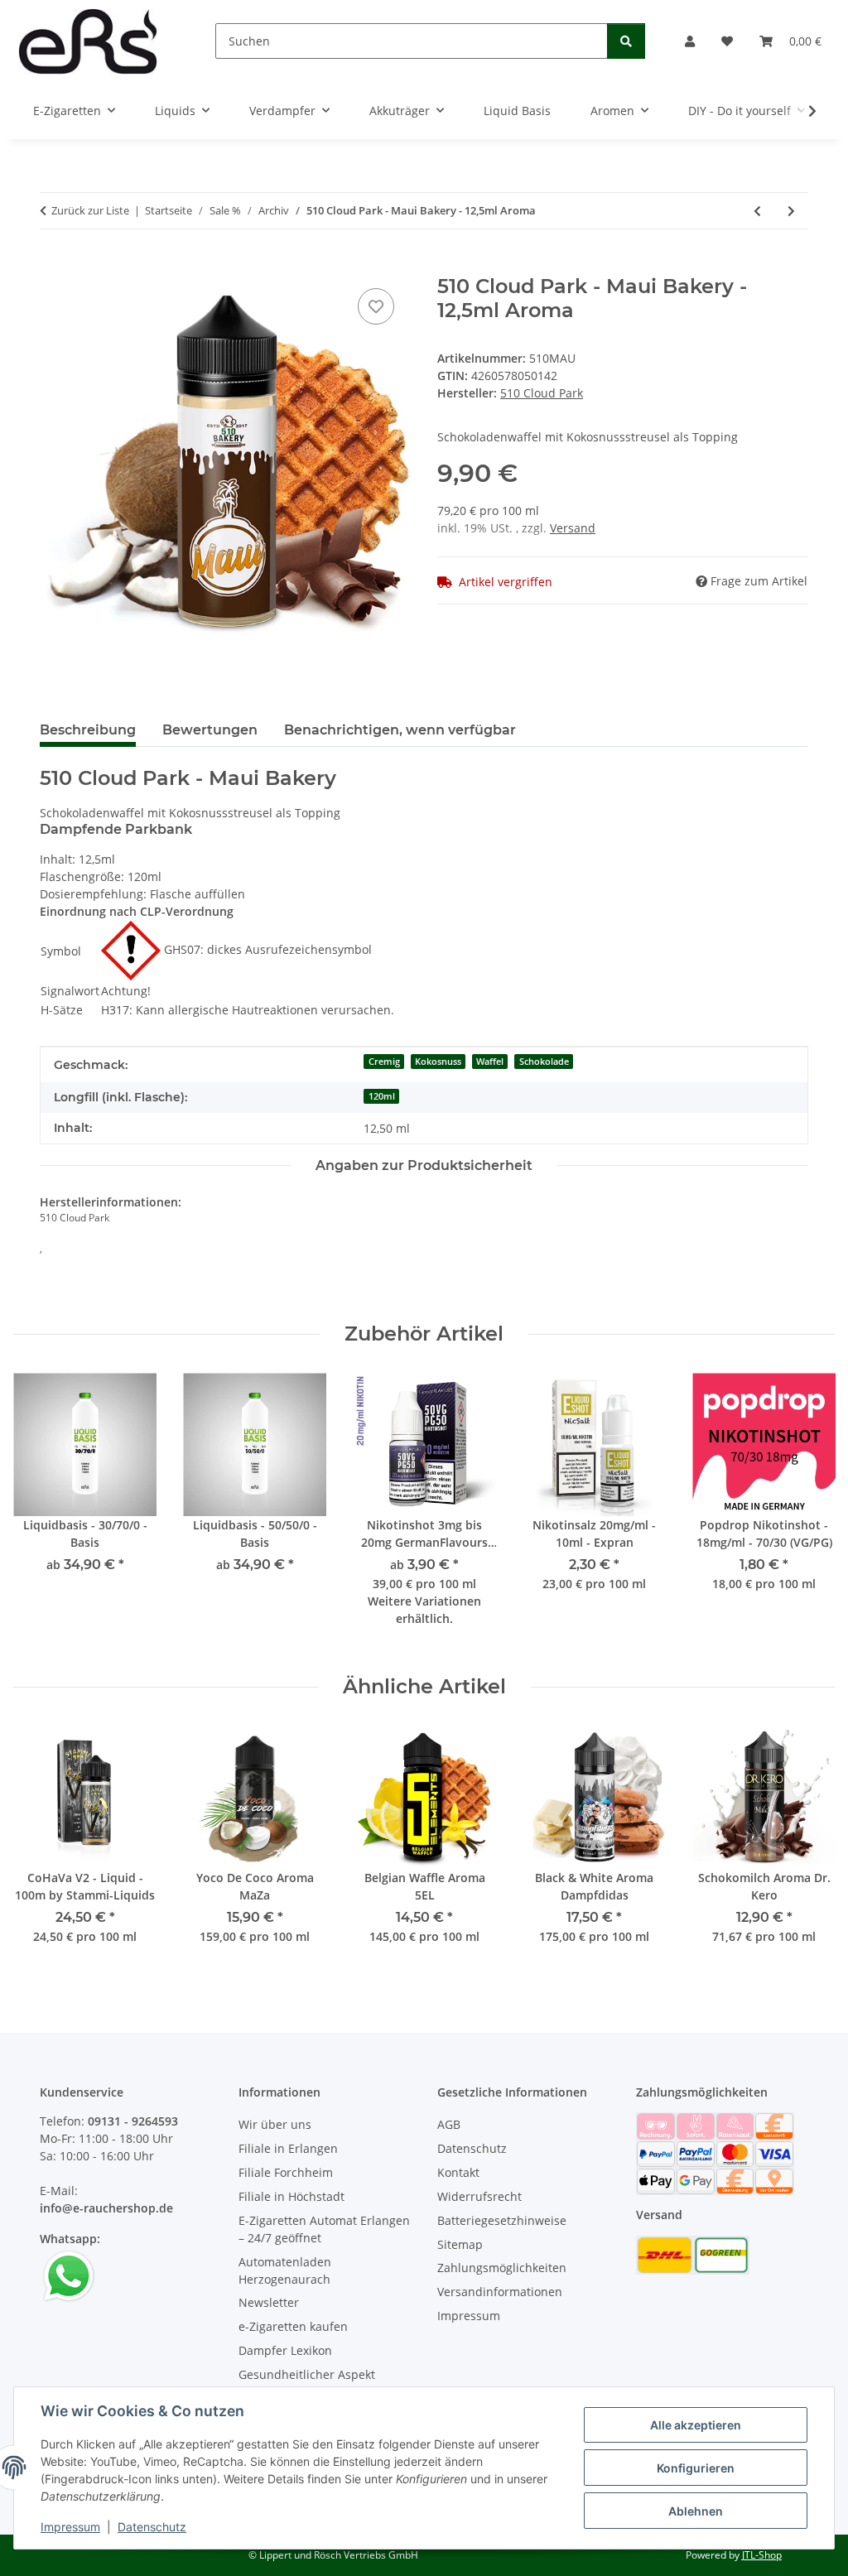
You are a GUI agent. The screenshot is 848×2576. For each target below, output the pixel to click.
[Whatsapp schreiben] (69, 2275)
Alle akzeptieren (696, 2425)
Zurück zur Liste (90, 210)
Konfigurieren (696, 2468)
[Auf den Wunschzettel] (376, 306)
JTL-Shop (762, 2555)
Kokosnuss (438, 1062)
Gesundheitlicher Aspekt (307, 2374)
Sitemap (460, 2244)
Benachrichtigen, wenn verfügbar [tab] (400, 730)
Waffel (490, 1062)
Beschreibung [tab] (88, 730)
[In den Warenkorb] (53, 266)
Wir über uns (275, 2124)
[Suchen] (626, 41)
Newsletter (269, 2302)
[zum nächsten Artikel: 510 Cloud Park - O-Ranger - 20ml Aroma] (791, 211)
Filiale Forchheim (286, 2172)
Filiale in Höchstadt (291, 2196)
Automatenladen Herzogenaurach (285, 2270)
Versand (573, 528)
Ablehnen (696, 2511)
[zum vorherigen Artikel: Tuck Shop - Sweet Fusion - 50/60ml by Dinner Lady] (757, 211)
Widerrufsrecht (479, 2196)
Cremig (384, 1062)
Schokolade (544, 1062)
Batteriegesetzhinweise (502, 2220)
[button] (690, 41)
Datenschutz (152, 2527)
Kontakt (458, 2172)
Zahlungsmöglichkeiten (502, 2268)
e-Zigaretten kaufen (293, 2326)
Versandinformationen (500, 2292)
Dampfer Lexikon (285, 2350)
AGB (449, 2124)
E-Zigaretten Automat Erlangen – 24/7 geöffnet (324, 2229)
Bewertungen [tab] (210, 730)
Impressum (70, 2527)
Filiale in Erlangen (288, 2148)
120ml (382, 1096)
